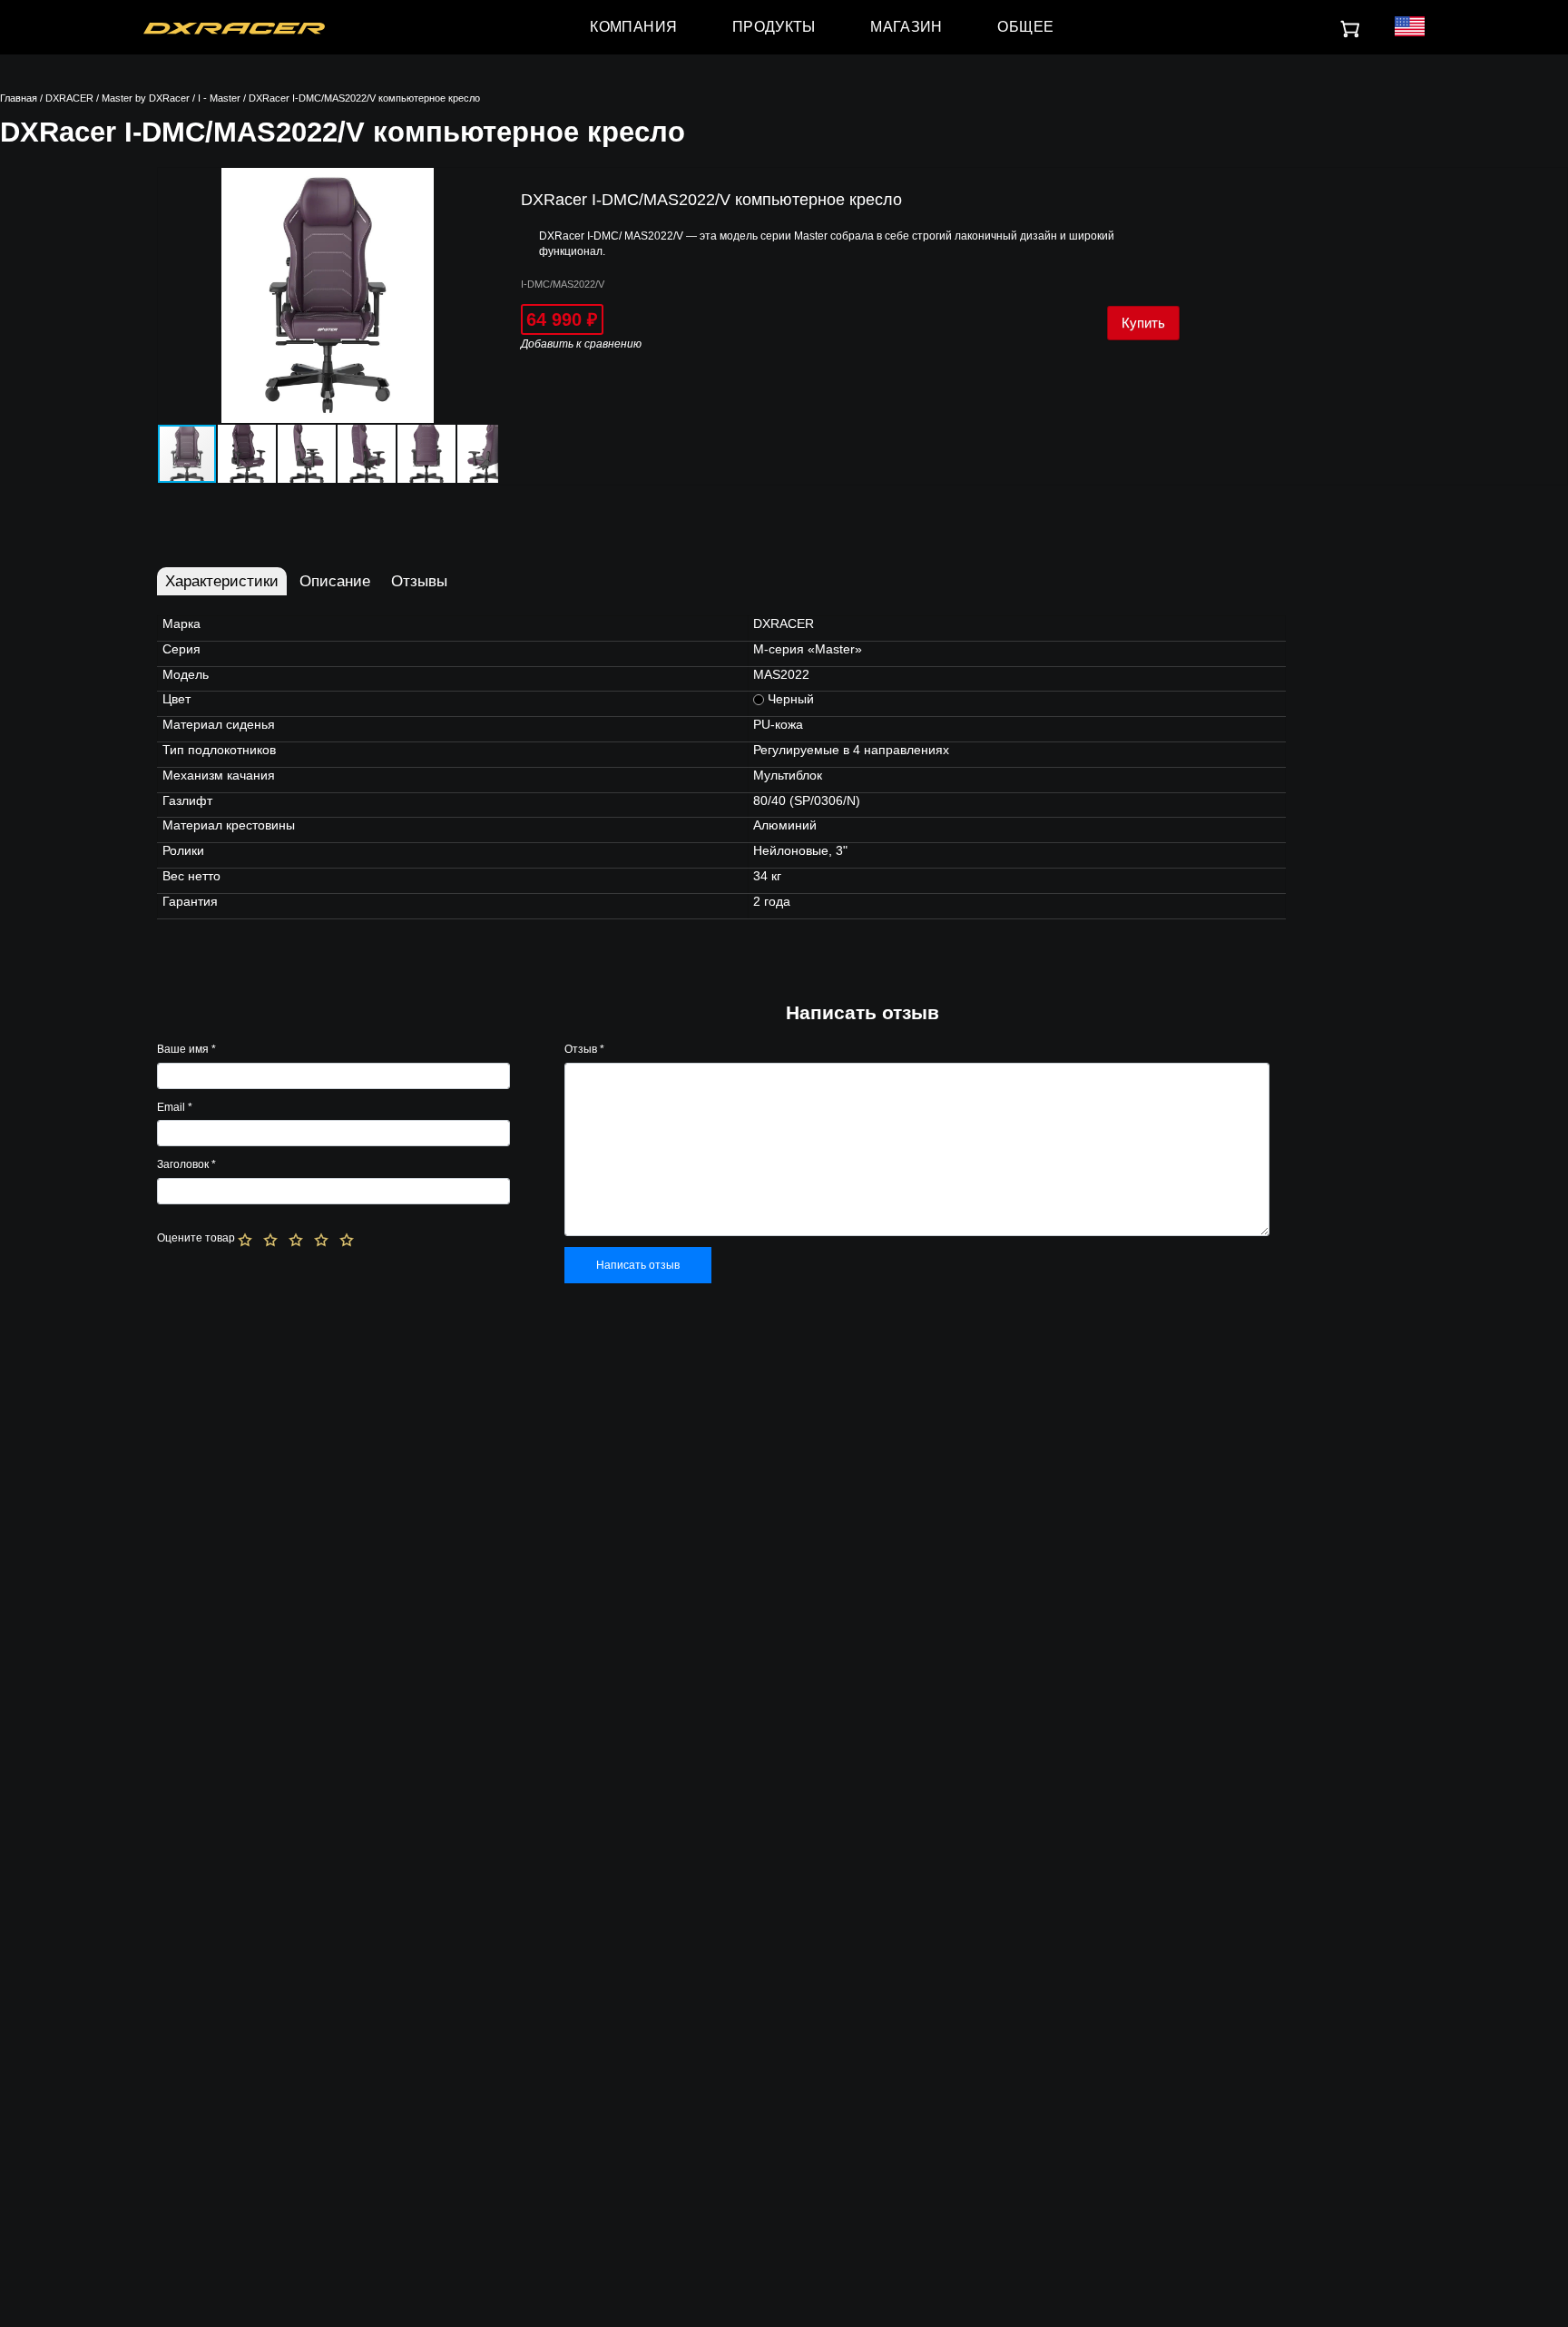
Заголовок (186, 1164)
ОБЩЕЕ (1025, 27)
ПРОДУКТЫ (774, 27)
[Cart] (1351, 30)
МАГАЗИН (906, 27)
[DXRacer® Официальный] (234, 27)
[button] (482, 184)
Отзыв (584, 1049)
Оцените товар (196, 1238)
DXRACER (69, 98)
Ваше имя (186, 1049)
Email (175, 1107)
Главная (19, 98)
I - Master (219, 98)
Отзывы (419, 581)
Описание (335, 581)
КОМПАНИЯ (633, 27)
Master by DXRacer (146, 98)
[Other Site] (1409, 28)
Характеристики (222, 581)
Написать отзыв (638, 1265)
